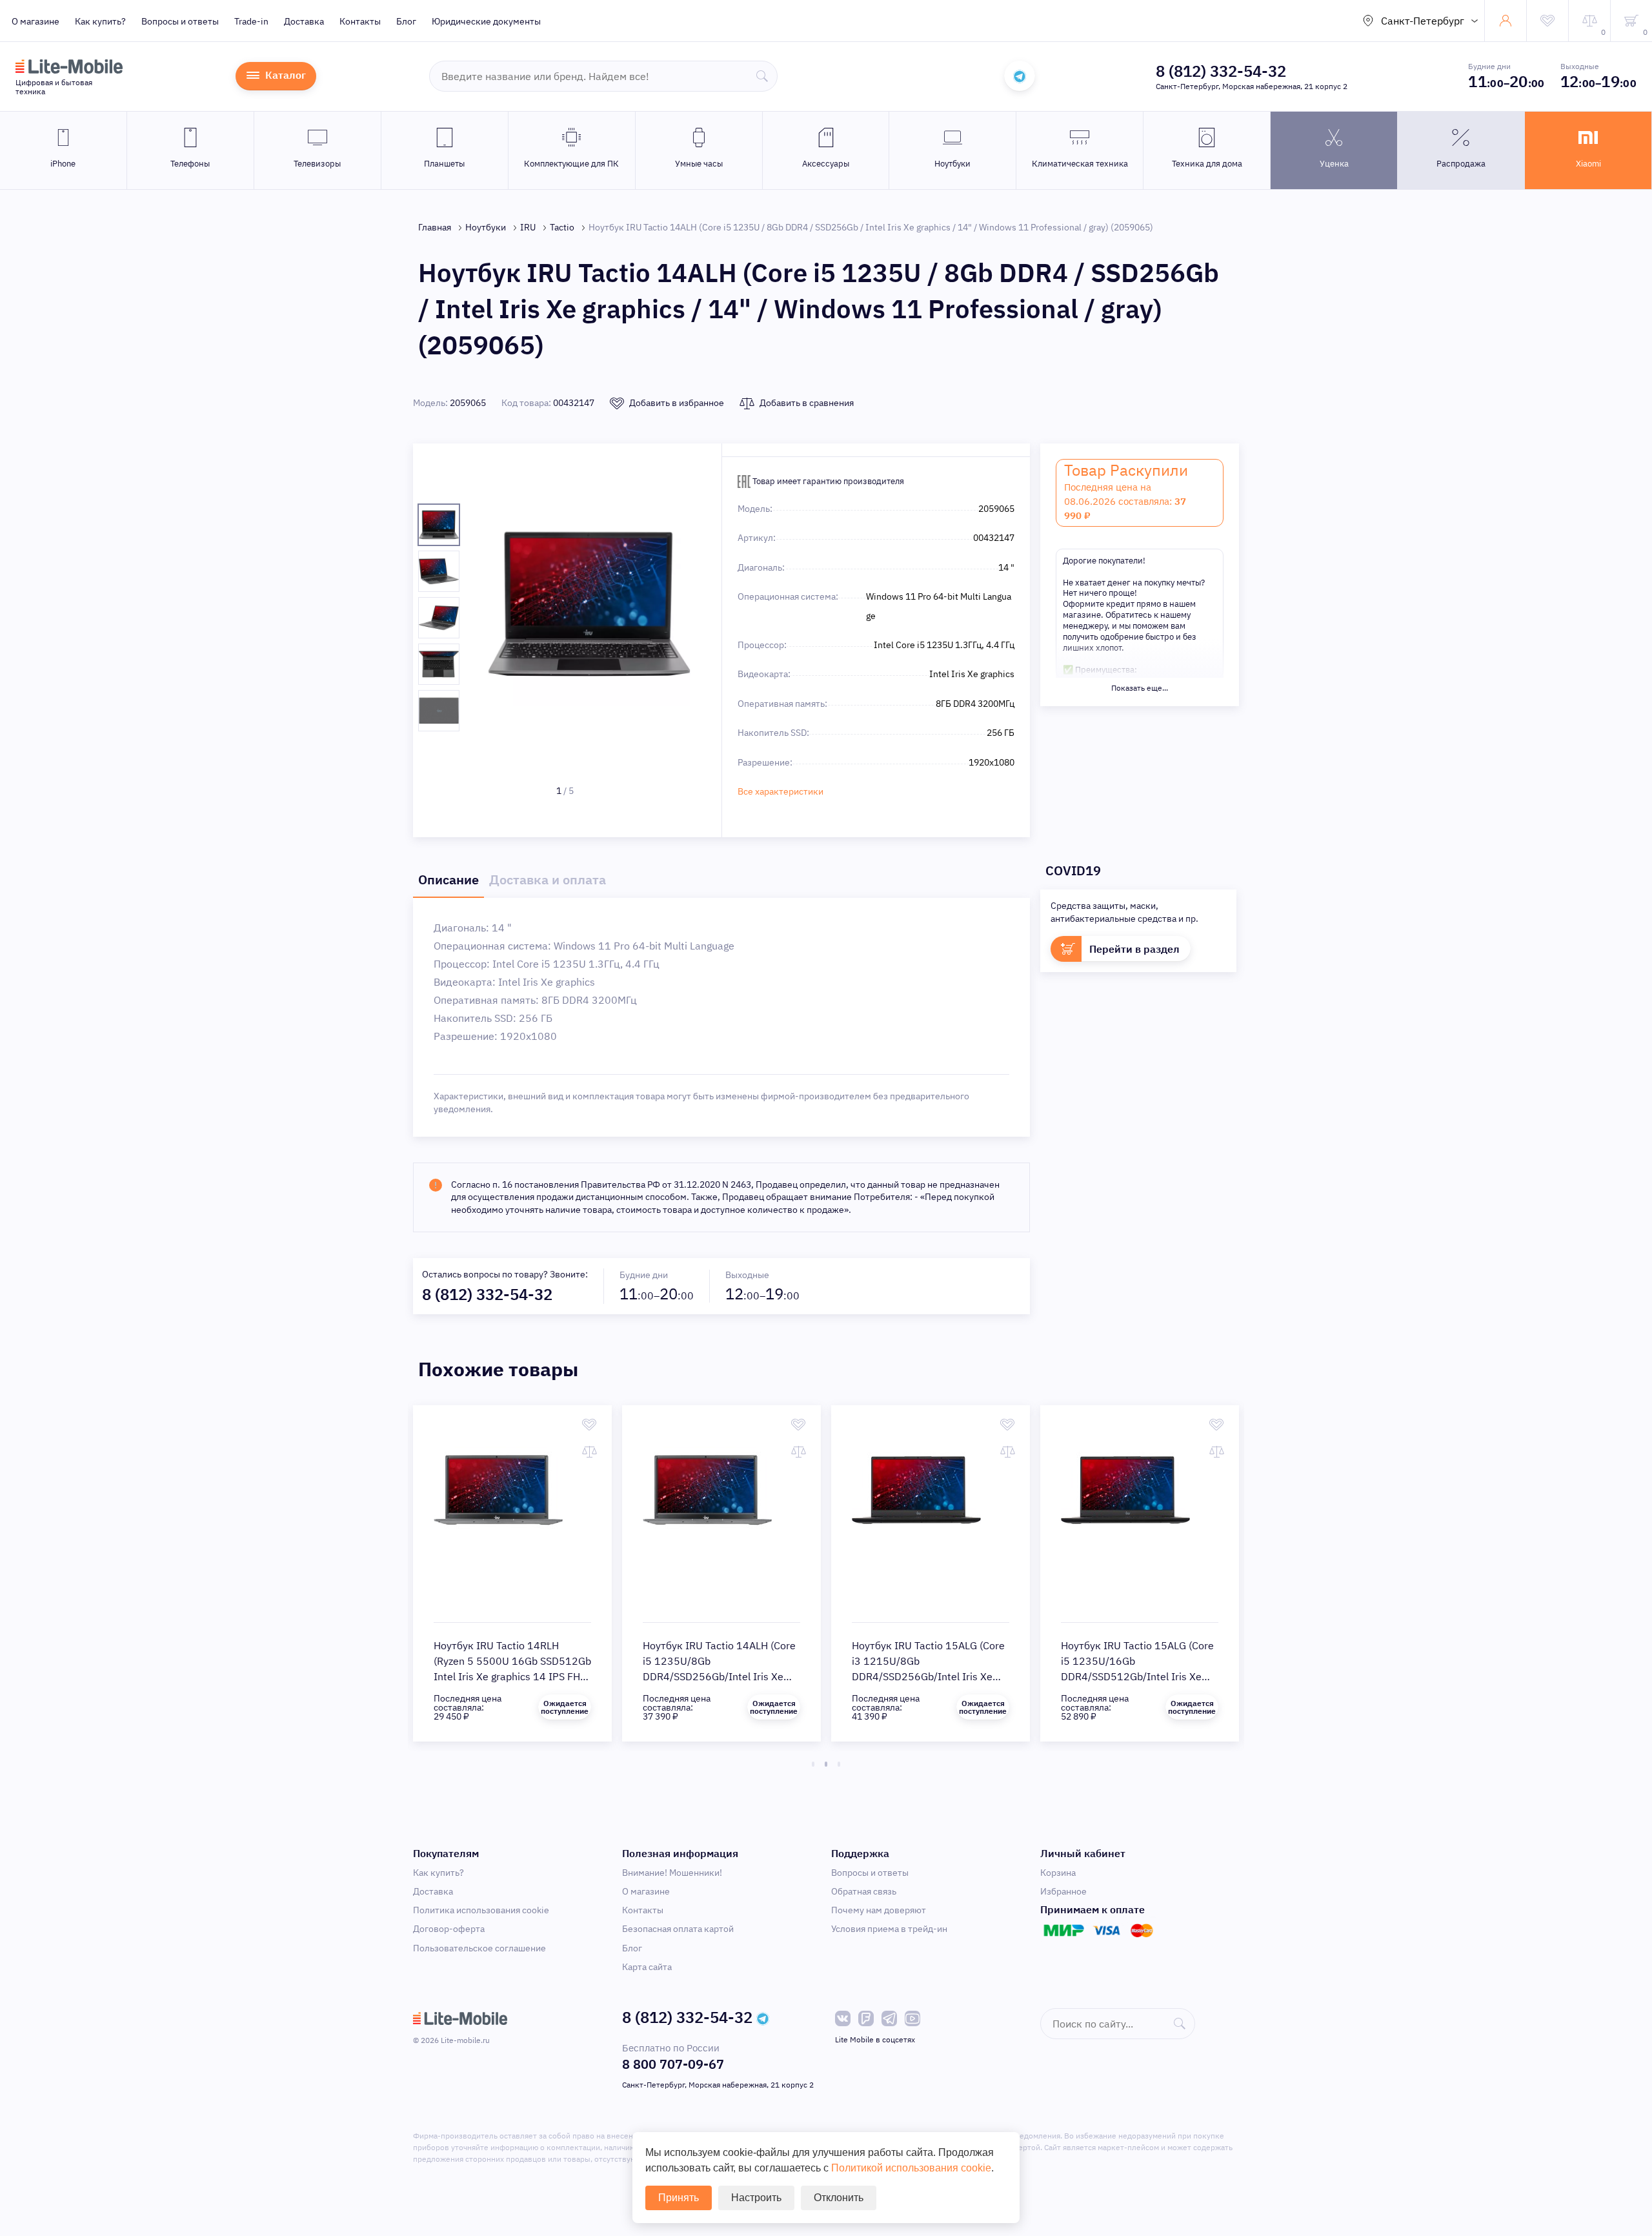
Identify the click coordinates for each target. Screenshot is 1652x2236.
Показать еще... (1140, 688)
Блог (406, 21)
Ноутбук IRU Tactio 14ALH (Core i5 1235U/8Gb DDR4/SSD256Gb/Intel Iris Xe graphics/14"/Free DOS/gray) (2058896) (719, 1676)
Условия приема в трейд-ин (889, 1929)
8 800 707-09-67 (673, 2064)
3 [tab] (839, 1764)
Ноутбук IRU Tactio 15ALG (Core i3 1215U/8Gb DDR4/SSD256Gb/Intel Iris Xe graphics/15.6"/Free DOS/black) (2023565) (928, 1676)
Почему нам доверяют (879, 1910)
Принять (679, 2198)
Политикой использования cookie (911, 2168)
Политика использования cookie (481, 1910)
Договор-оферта (449, 1929)
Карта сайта (647, 1967)
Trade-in (251, 21)
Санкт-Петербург (1423, 21)
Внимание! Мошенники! (672, 1873)
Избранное (1063, 1891)
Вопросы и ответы (180, 21)
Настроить (756, 2198)
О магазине (35, 21)
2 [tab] (826, 1764)
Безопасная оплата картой (678, 1929)
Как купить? (100, 21)
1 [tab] (813, 1764)
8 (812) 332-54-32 (1221, 71)
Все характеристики (781, 791)
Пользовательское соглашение (479, 1948)
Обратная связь (864, 1891)
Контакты (360, 21)
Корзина (1058, 1873)
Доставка (304, 21)
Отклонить (839, 2198)
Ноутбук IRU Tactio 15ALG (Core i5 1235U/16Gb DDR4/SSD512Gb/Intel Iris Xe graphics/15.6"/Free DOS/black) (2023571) (1137, 1676)
